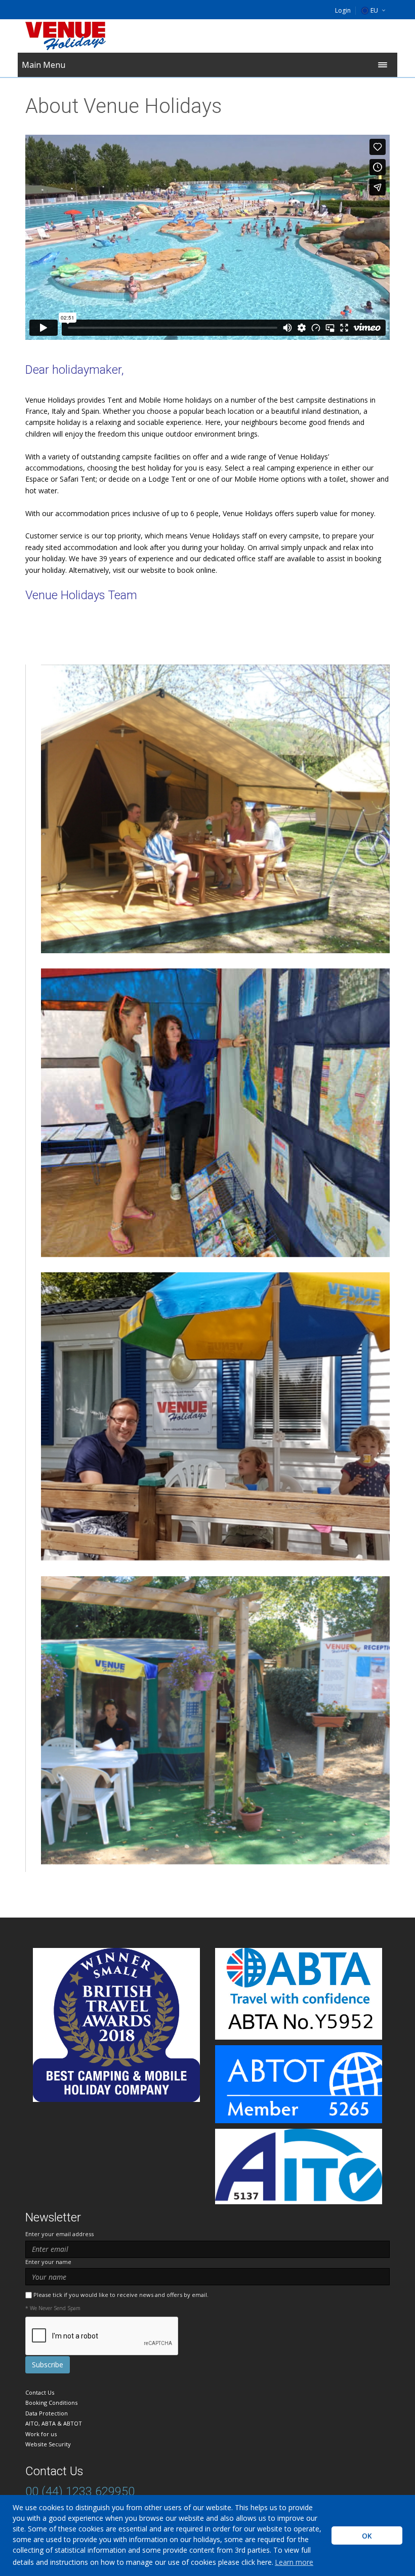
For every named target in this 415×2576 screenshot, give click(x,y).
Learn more (294, 2562)
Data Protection (47, 2413)
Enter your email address (59, 2234)
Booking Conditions (51, 2403)
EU (374, 10)
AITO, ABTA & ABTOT (54, 2423)
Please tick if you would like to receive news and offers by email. (121, 2295)
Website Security (48, 2444)
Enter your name (48, 2262)
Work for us (41, 2434)
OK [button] (367, 2536)
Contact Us (40, 2392)
